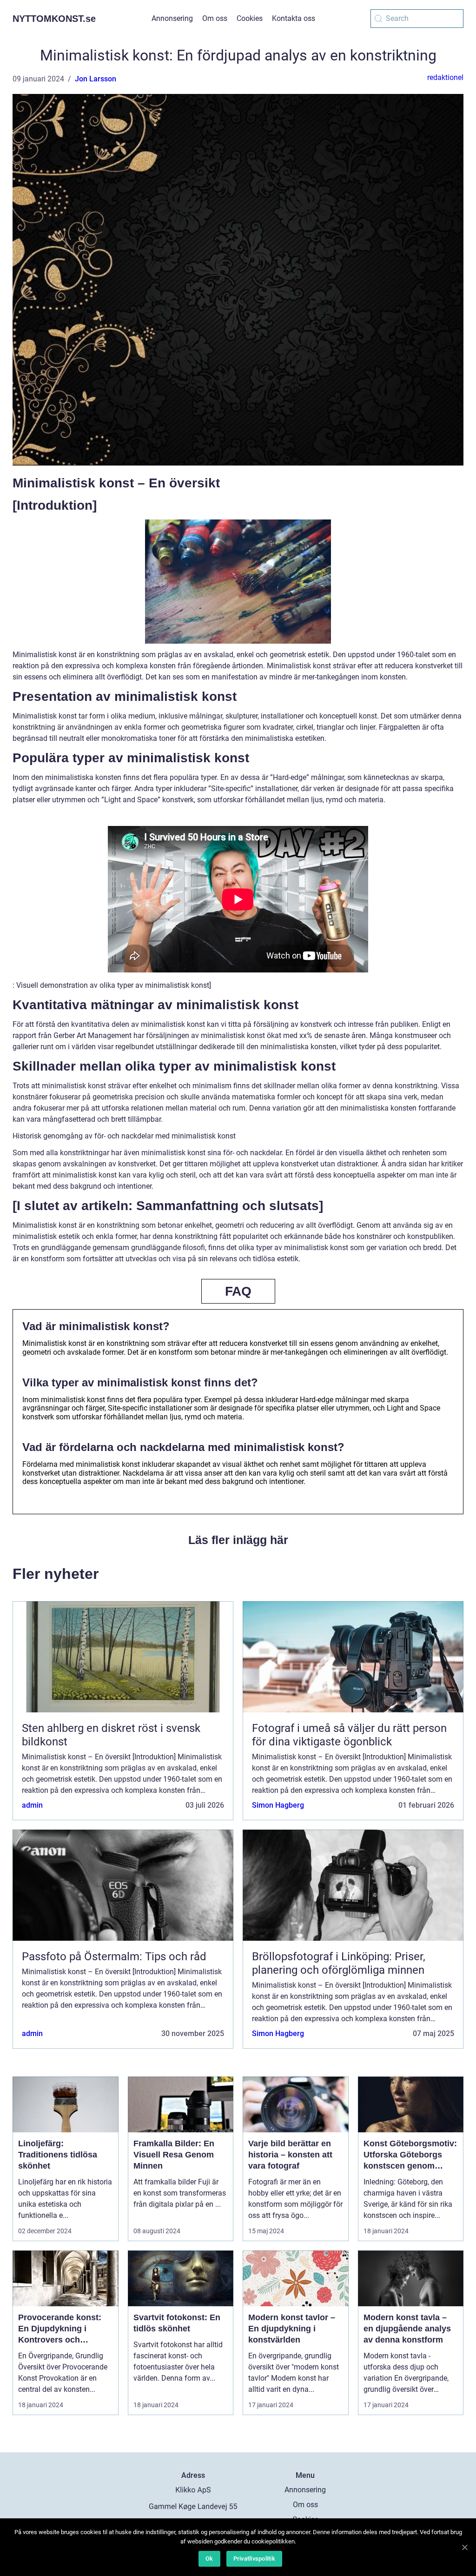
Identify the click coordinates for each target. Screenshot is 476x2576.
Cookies (250, 18)
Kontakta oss (294, 18)
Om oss (215, 18)
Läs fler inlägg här (238, 1540)
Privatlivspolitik (254, 2559)
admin (32, 1805)
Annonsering (172, 18)
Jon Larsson (96, 79)
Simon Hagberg (278, 1805)
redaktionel (445, 77)
